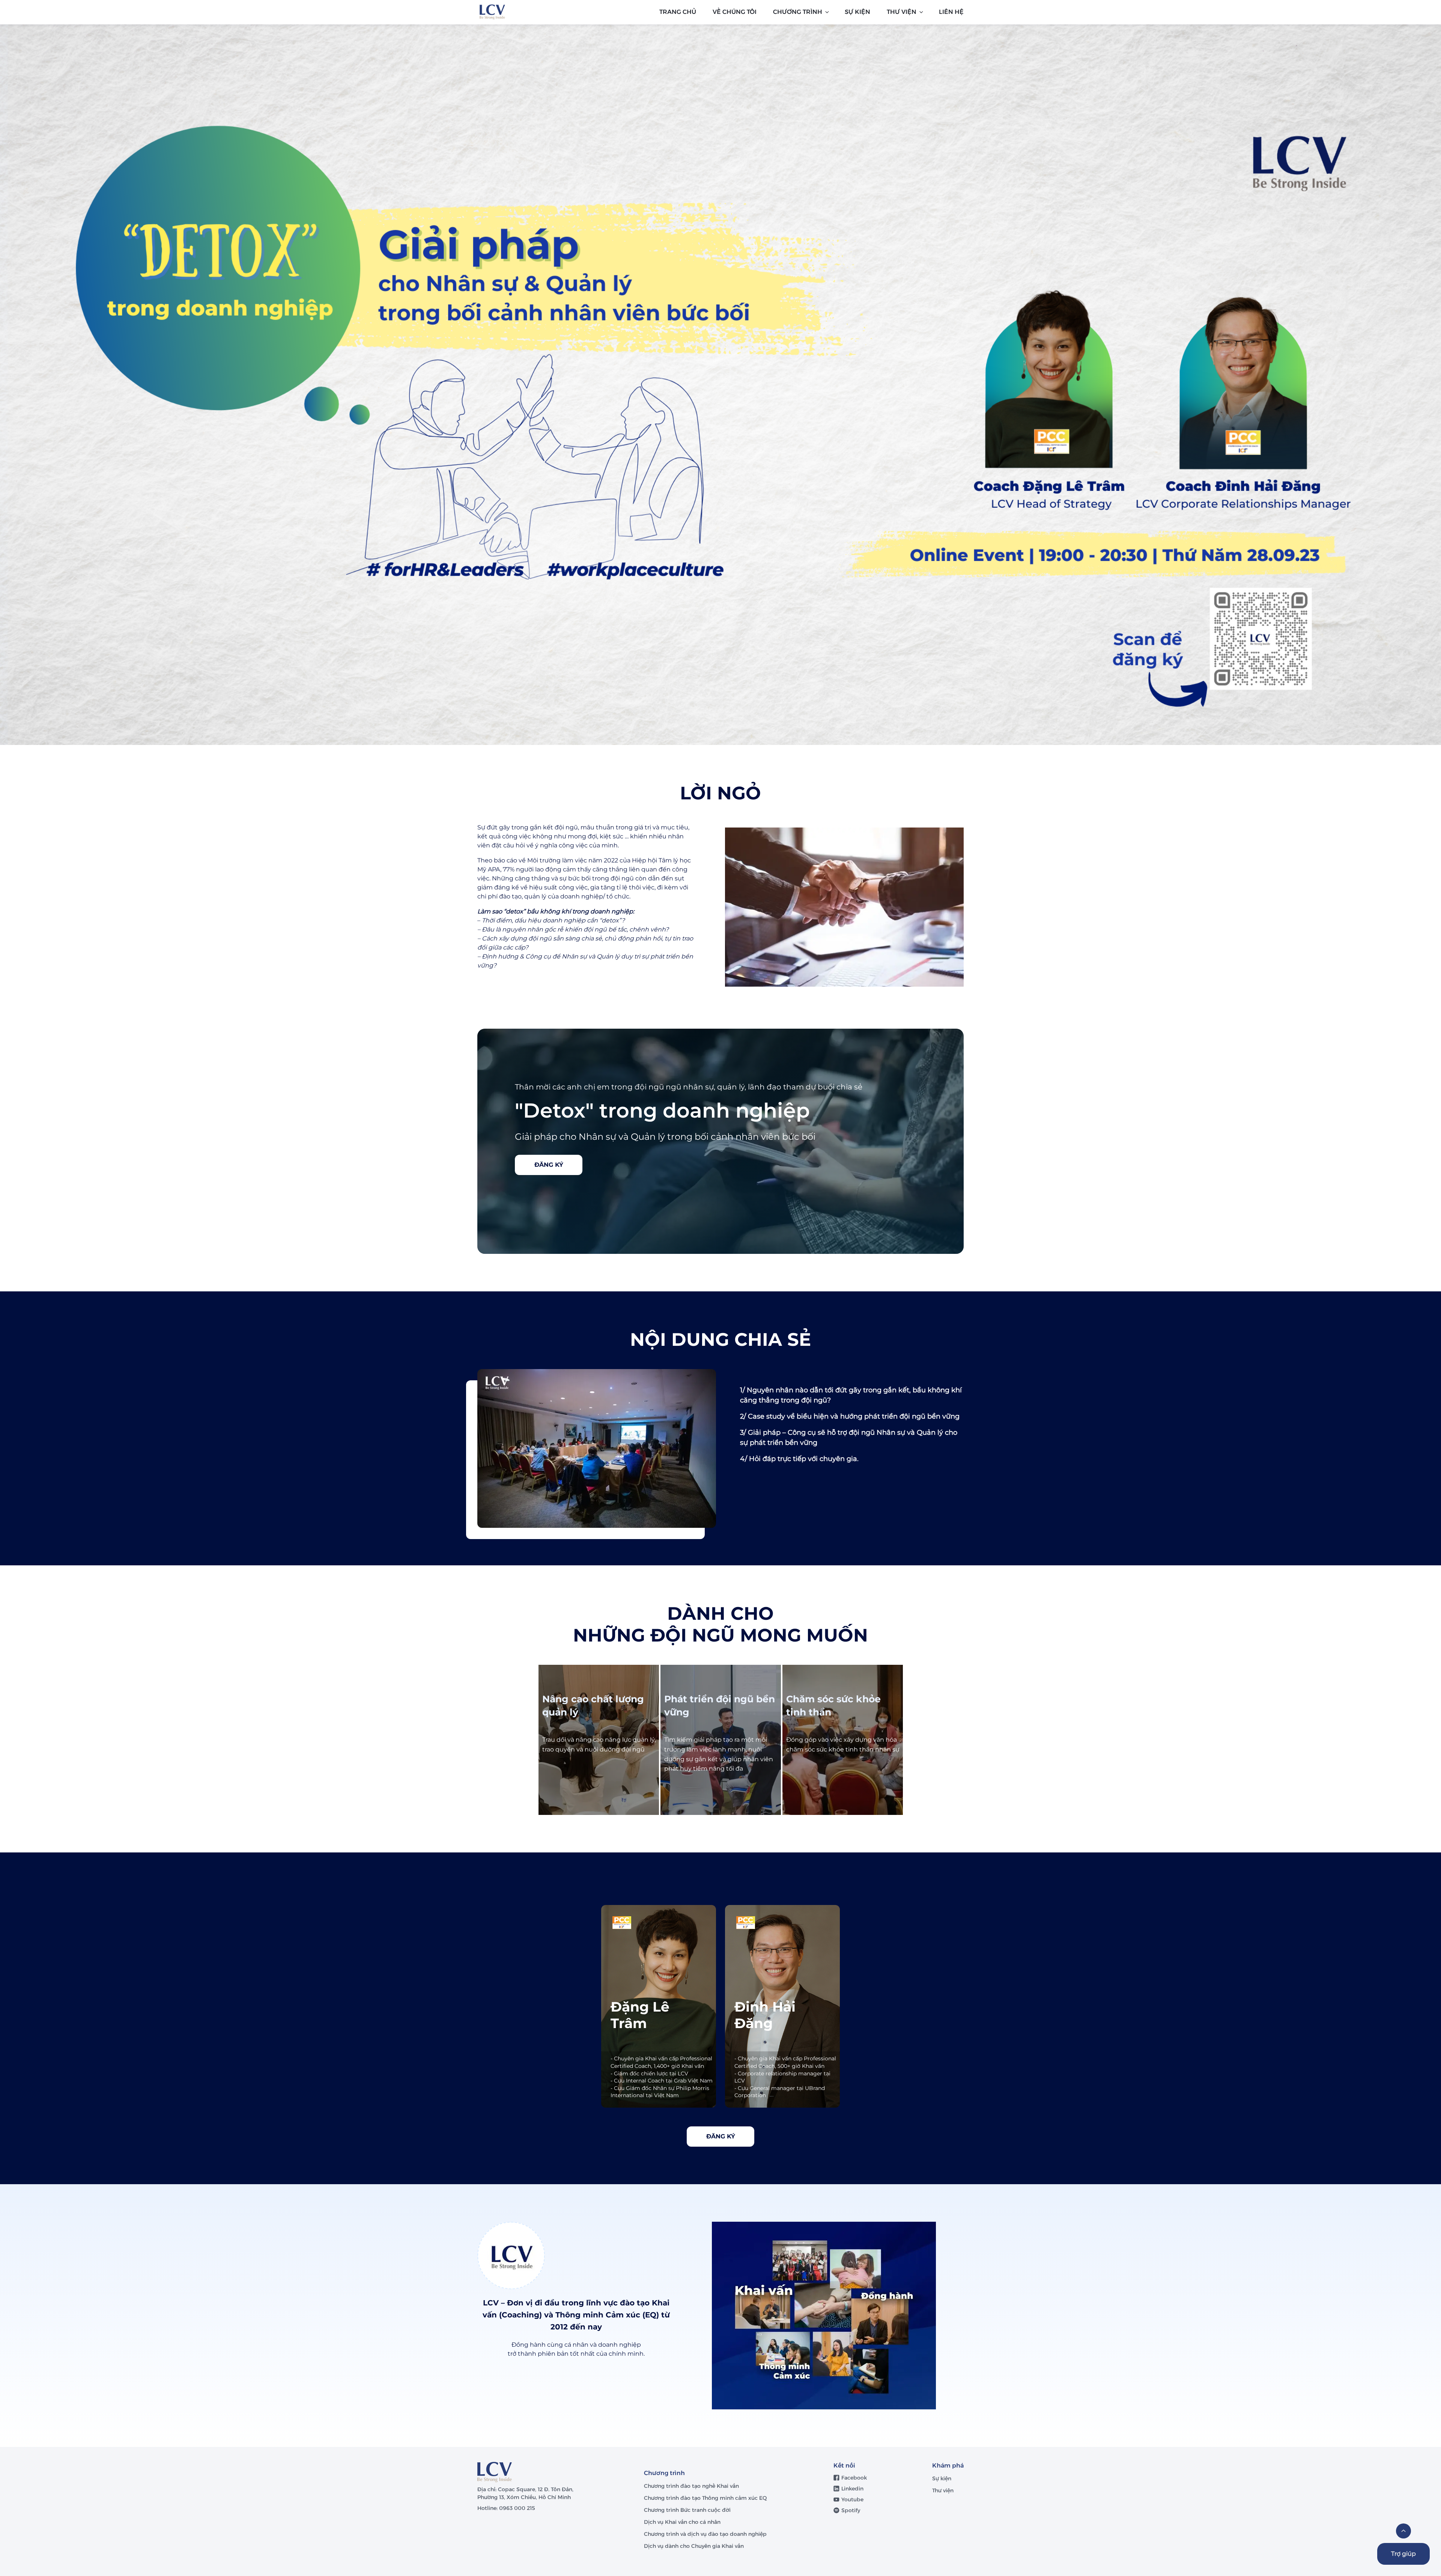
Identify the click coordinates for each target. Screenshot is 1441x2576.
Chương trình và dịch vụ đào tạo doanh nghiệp (706, 2534)
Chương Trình (798, 12)
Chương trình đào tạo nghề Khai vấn (692, 2486)
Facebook (854, 2478)
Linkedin (852, 2489)
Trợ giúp (1403, 2554)
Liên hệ (951, 12)
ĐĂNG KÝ (549, 1165)
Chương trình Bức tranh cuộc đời (688, 2510)
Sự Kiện (857, 12)
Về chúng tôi (735, 12)
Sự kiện (942, 2478)
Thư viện (902, 12)
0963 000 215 (517, 2508)
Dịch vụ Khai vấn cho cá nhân (683, 2522)
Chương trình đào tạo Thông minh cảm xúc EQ (705, 2498)
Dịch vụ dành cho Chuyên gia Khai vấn (695, 2546)
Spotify (851, 2510)
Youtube (852, 2499)
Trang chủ (678, 12)
